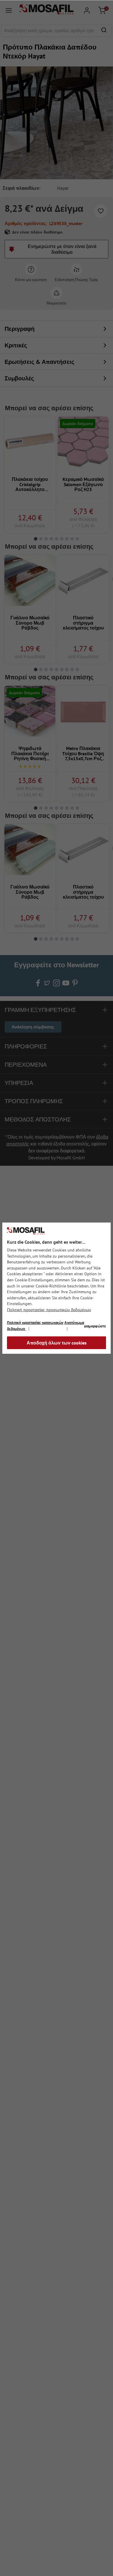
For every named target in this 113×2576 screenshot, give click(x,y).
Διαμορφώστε (95, 1326)
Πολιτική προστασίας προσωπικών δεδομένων (49, 1310)
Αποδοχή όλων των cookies (57, 1343)
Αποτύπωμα (74, 1323)
